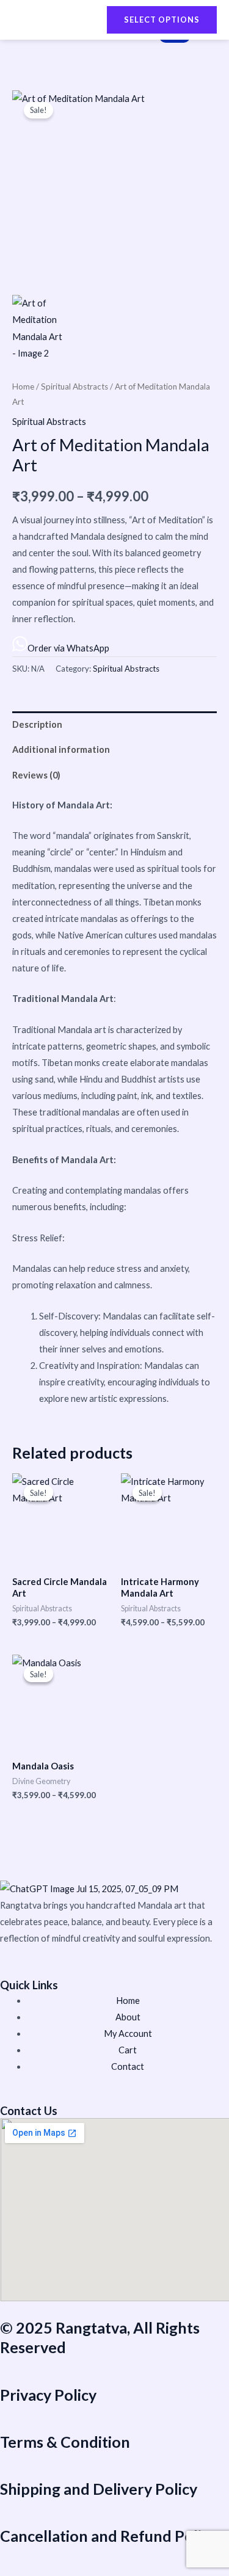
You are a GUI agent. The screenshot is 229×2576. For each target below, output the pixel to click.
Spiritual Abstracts (75, 386)
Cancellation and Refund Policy (108, 2536)
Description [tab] (37, 724)
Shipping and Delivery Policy (99, 2489)
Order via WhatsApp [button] (68, 648)
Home (23, 386)
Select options (162, 20)
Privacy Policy (48, 2395)
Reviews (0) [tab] (36, 775)
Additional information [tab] (61, 749)
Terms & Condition (65, 2442)
